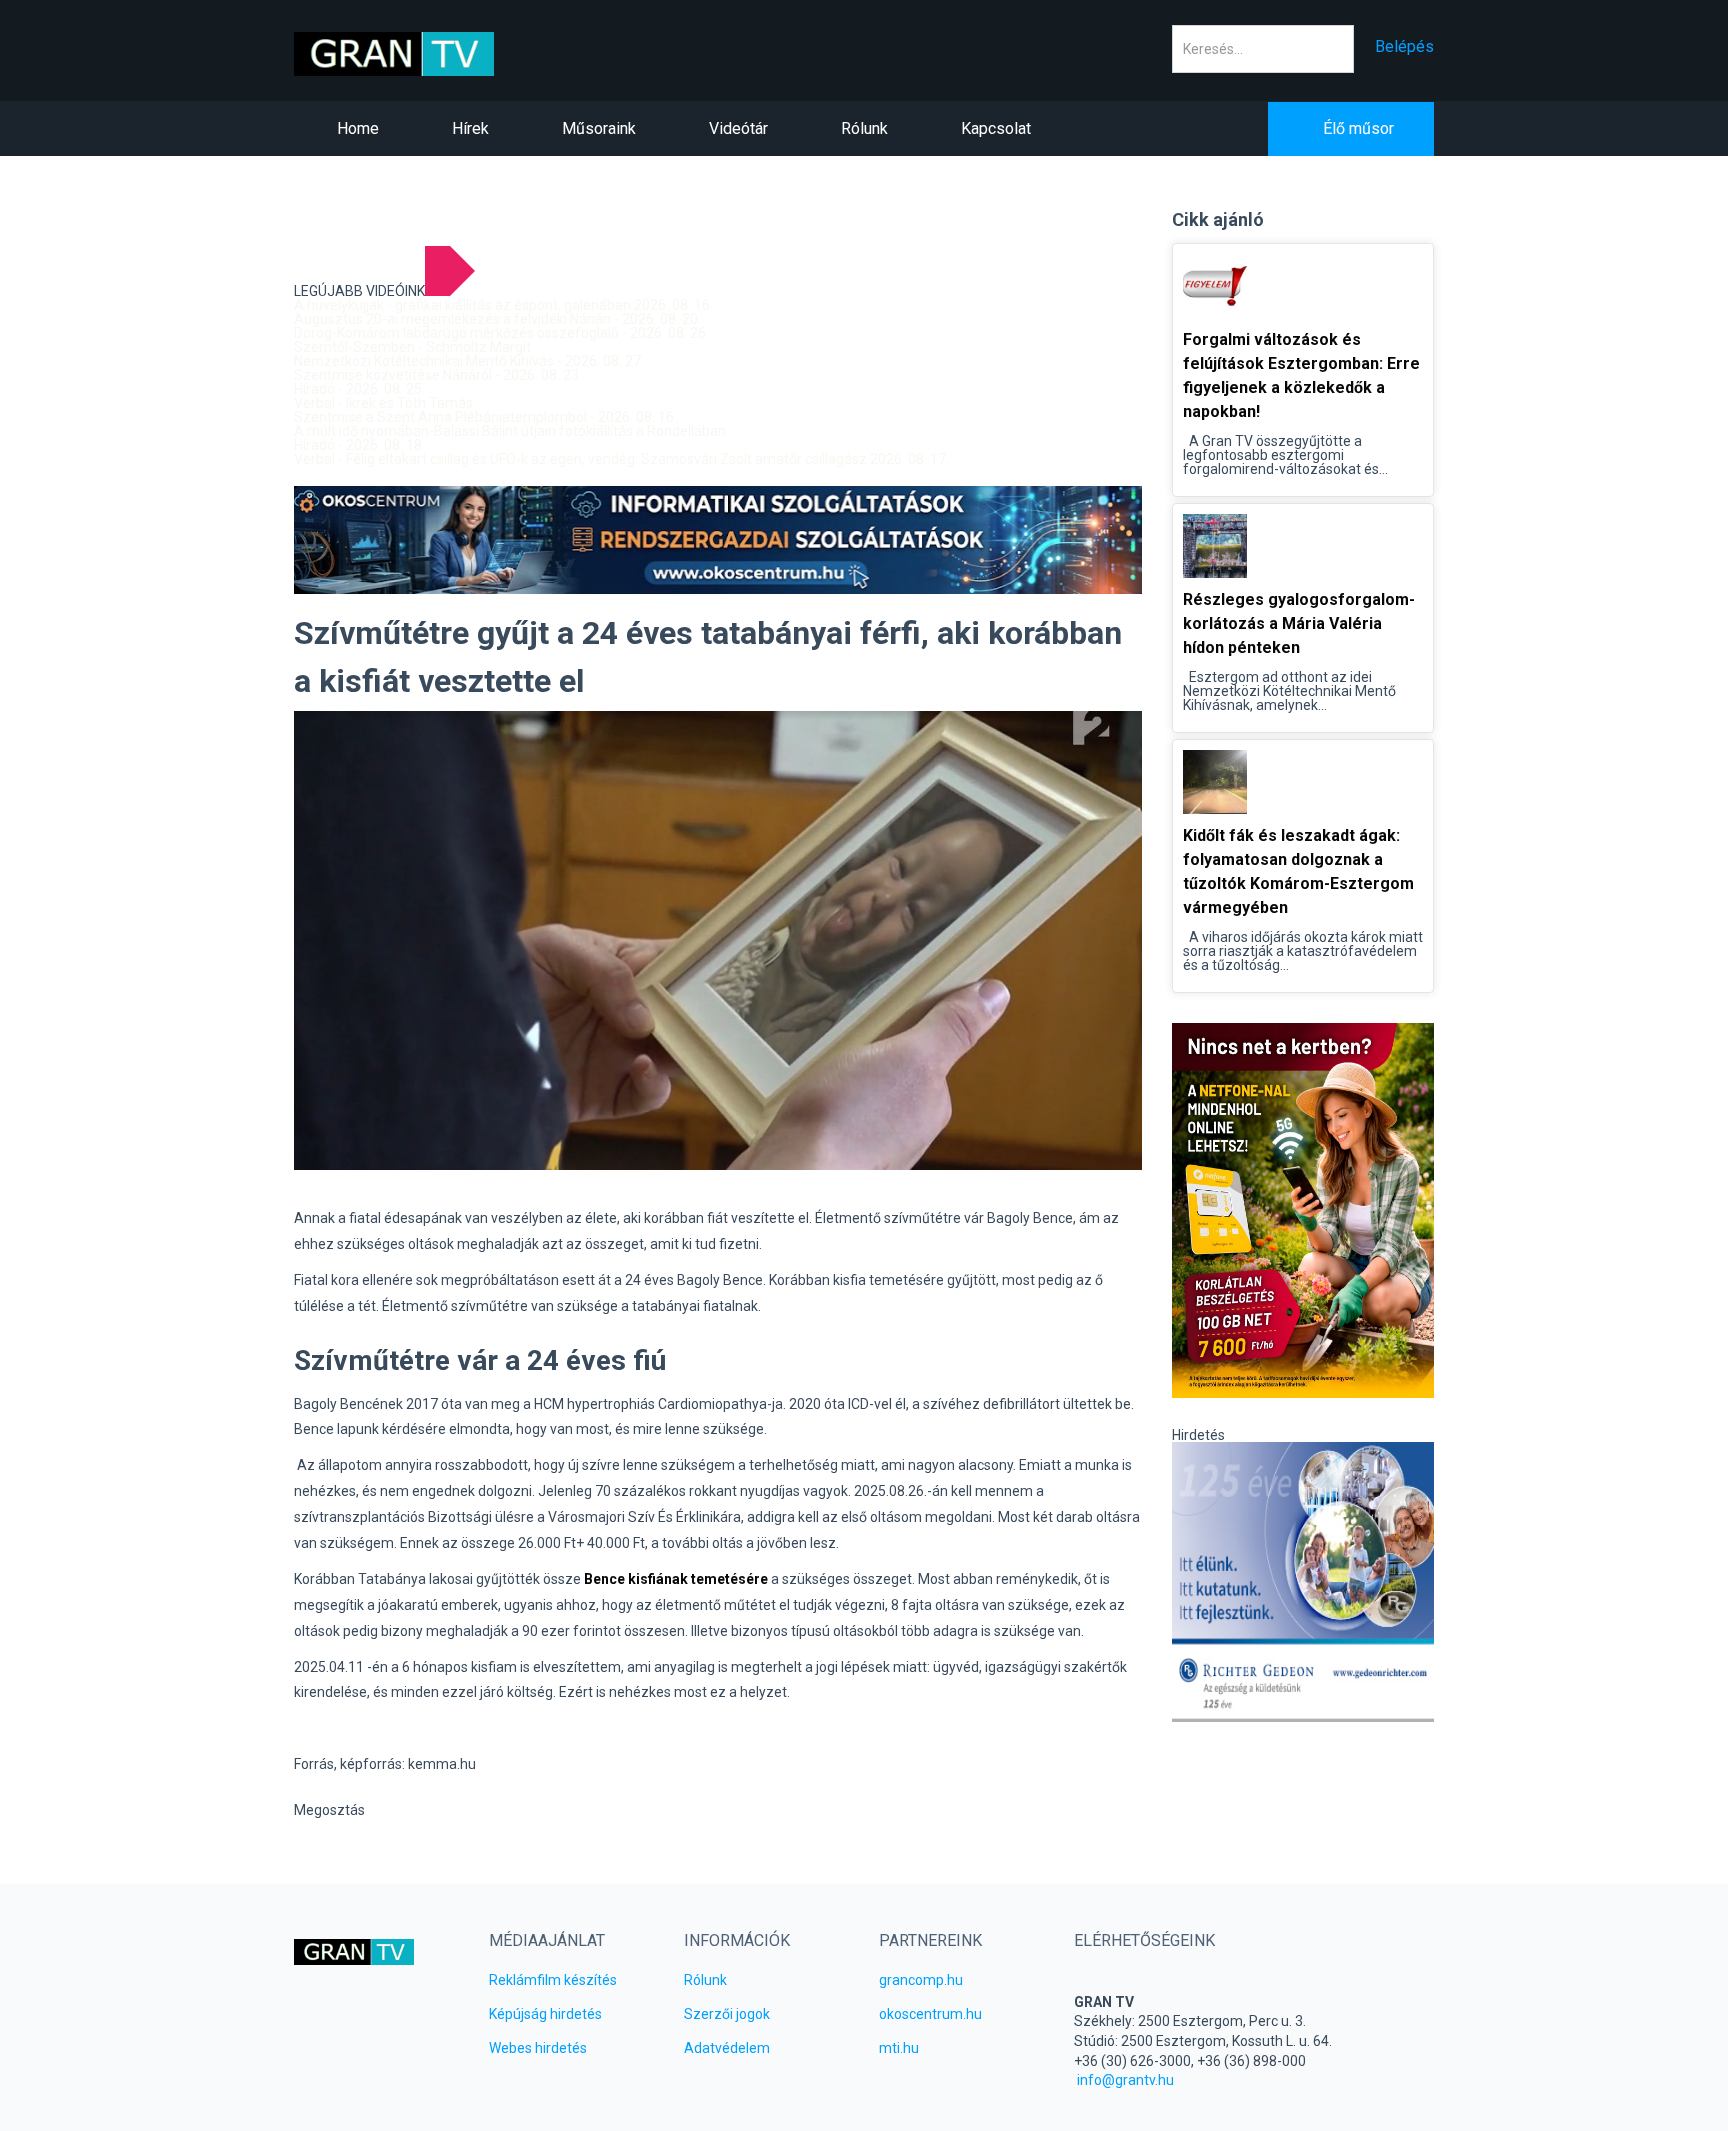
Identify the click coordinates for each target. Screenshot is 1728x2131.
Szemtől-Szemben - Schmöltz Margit (412, 347)
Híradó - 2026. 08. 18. (359, 445)
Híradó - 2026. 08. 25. (359, 389)
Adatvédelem (727, 2048)
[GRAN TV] (425, 54)
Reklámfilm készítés (553, 1980)
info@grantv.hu (1125, 2080)
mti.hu (899, 2048)
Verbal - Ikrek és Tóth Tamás (383, 403)
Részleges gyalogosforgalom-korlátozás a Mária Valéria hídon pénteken (1299, 623)
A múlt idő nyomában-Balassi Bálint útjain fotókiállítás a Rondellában (510, 431)
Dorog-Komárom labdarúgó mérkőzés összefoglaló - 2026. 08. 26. (501, 333)
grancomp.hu (921, 1980)
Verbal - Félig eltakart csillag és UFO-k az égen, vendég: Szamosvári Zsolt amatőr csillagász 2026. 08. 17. (621, 459)
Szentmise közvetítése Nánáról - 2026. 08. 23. (438, 375)
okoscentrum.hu (930, 2014)
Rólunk (705, 1980)
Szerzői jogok (727, 2014)
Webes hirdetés (538, 2048)
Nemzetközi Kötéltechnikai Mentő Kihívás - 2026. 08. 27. (469, 361)
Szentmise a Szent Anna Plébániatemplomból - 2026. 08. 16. (485, 417)
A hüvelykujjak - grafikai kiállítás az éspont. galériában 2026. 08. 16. (503, 305)
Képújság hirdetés (545, 2014)
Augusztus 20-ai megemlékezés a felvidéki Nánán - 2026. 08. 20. (497, 319)
